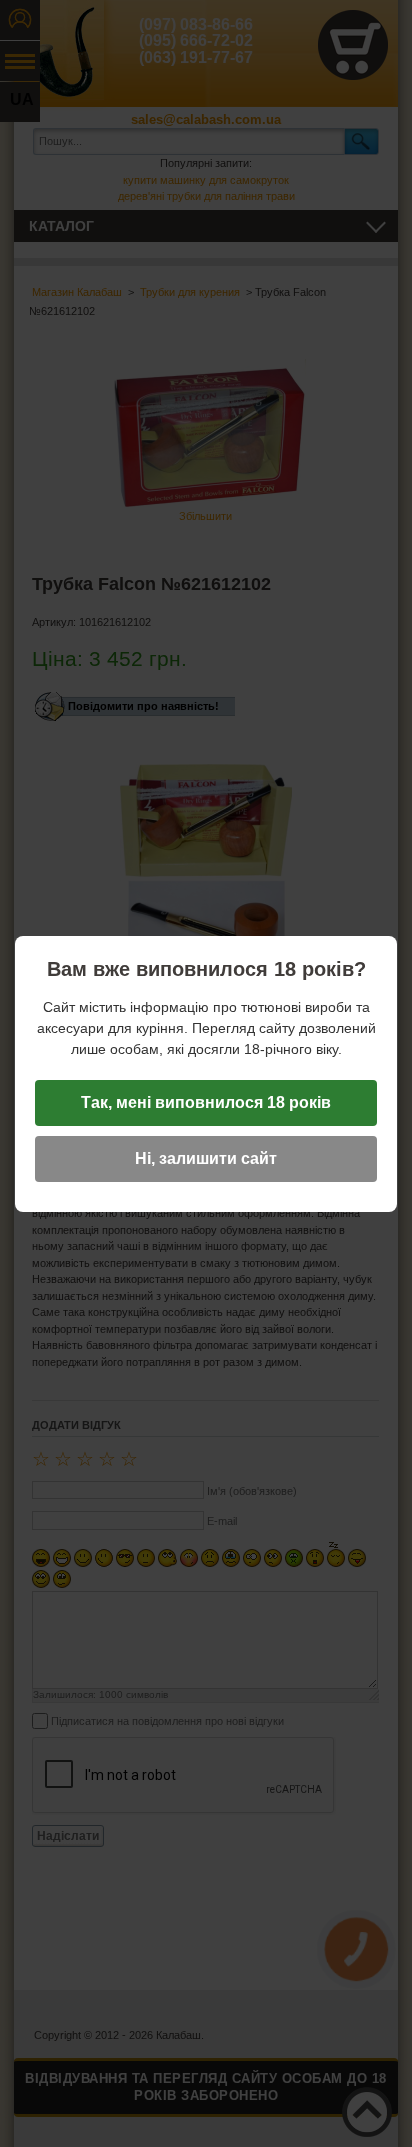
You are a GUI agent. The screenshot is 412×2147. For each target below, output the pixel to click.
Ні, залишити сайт (206, 1158)
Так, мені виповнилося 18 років (206, 1102)
